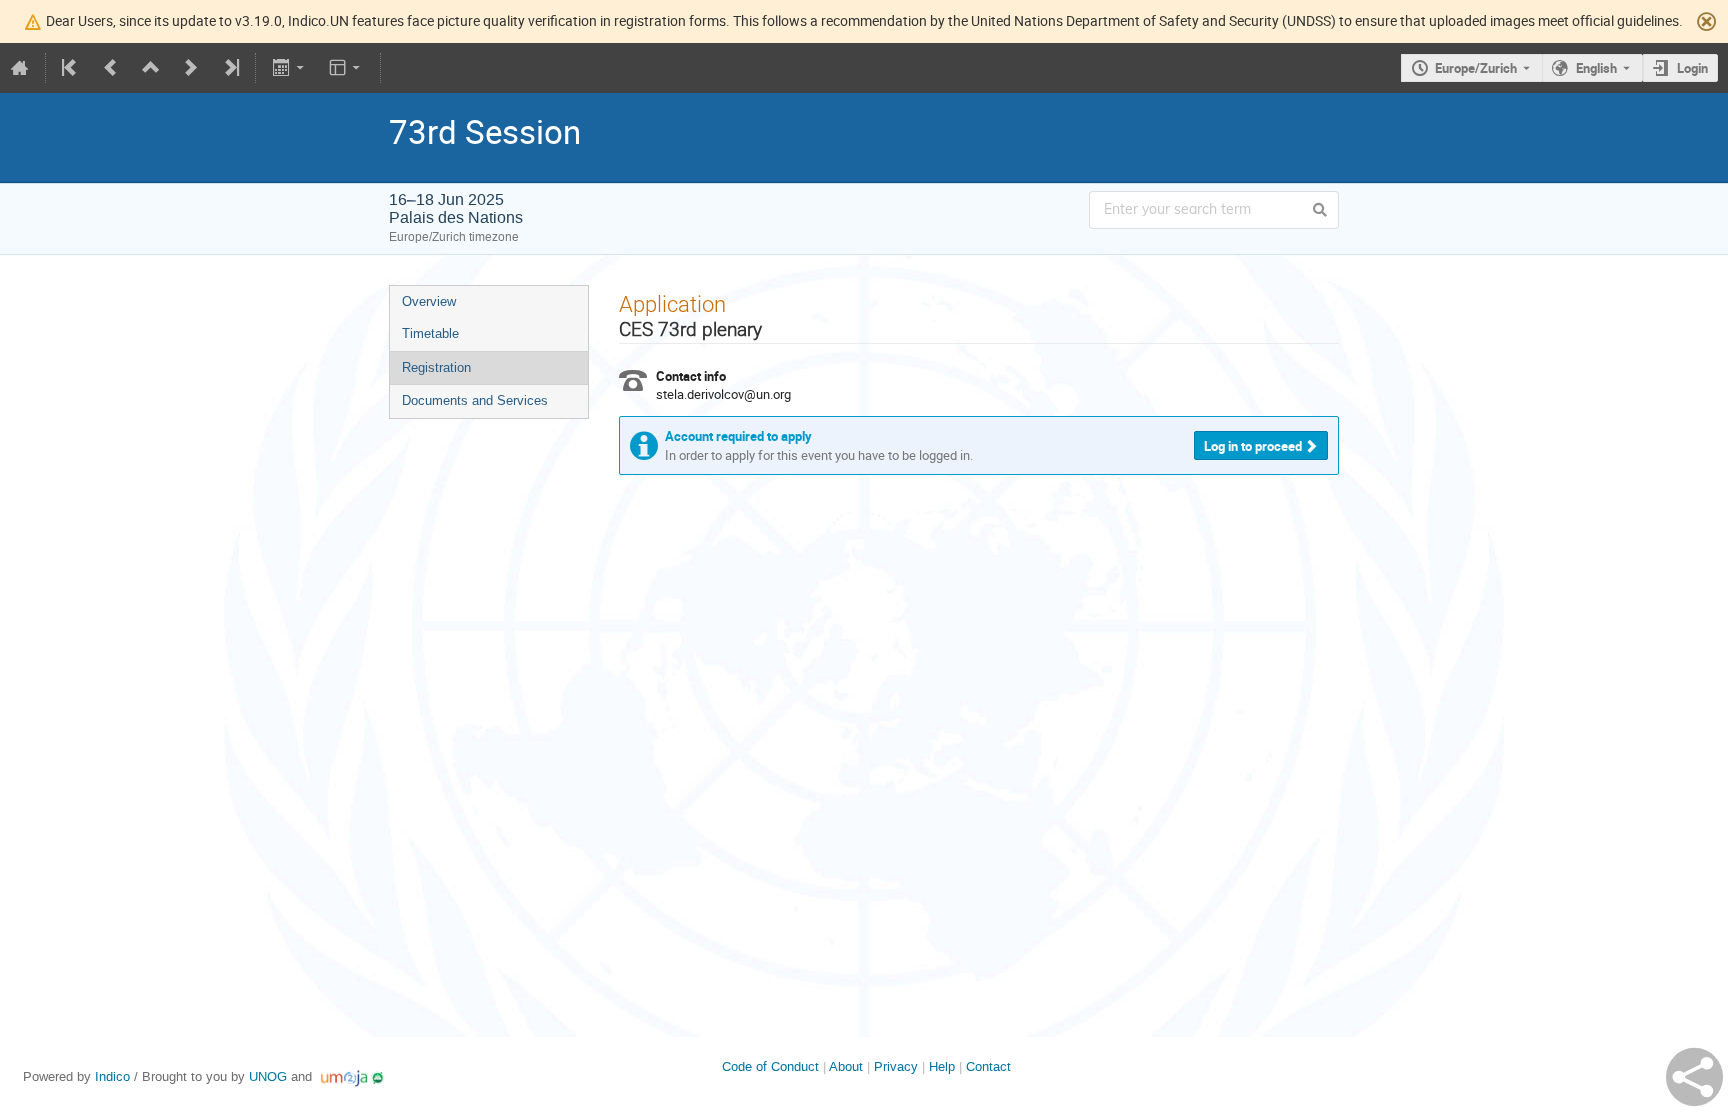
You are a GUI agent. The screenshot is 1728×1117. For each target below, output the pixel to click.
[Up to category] (151, 68)
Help (942, 1066)
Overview (429, 301)
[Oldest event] (71, 68)
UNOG (268, 1076)
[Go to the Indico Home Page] (20, 68)
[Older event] (111, 68)
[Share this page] (1694, 1077)
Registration (436, 367)
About (846, 1066)
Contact (988, 1066)
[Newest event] (230, 68)
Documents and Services (475, 400)
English (1596, 68)
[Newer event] (191, 68)
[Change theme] (346, 68)
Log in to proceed (1253, 446)
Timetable (430, 333)
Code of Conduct (770, 1066)
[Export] (289, 68)
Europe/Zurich (1476, 68)
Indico (112, 1076)
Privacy (896, 1066)
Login (1692, 68)
